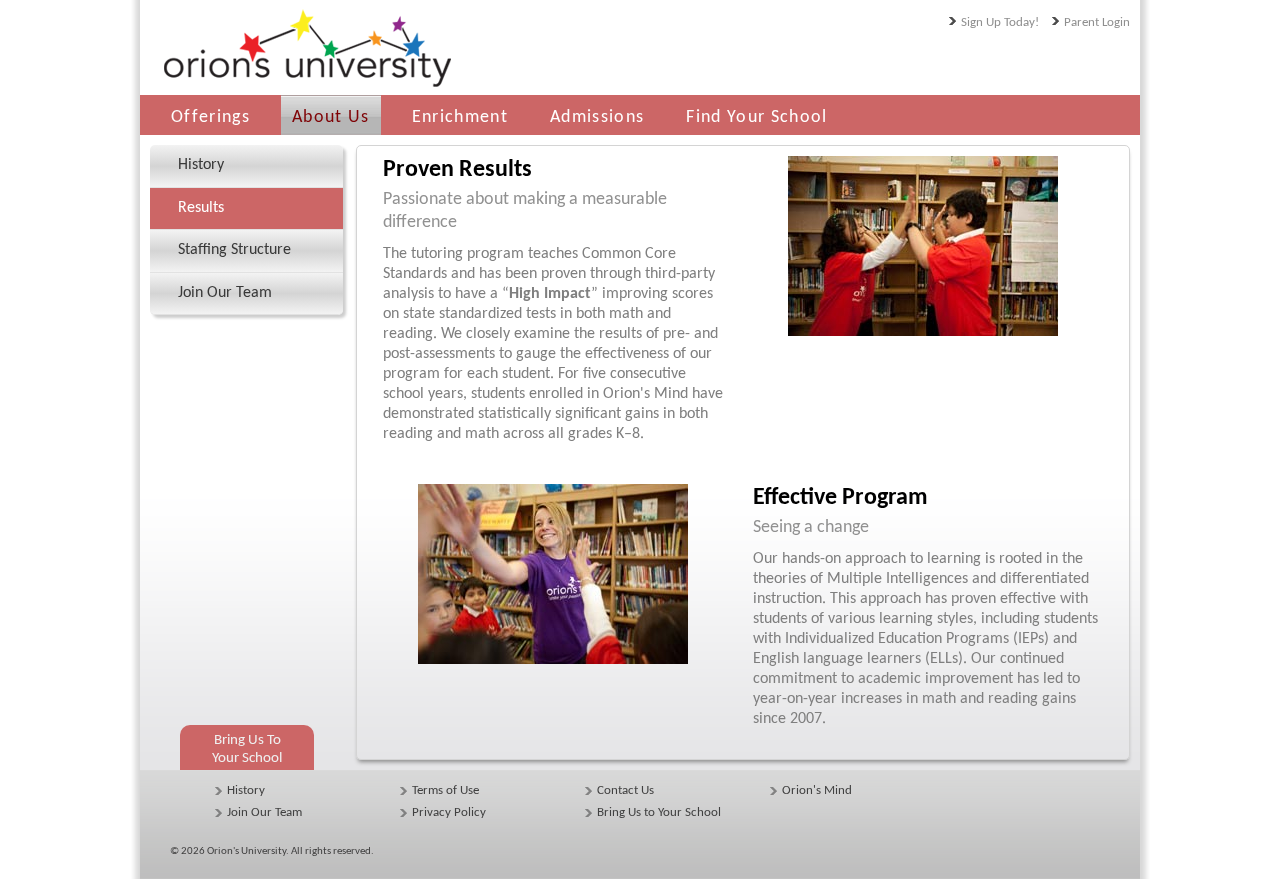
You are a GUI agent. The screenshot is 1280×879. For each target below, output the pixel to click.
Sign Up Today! (1000, 22)
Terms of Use (445, 790)
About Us (331, 117)
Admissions (597, 117)
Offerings (210, 117)
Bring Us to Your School (659, 812)
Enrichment (460, 117)
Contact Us (625, 790)
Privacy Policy (449, 812)
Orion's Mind (817, 790)
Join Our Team (264, 812)
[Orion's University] (305, 88)
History (246, 790)
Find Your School (756, 117)
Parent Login (1097, 22)
